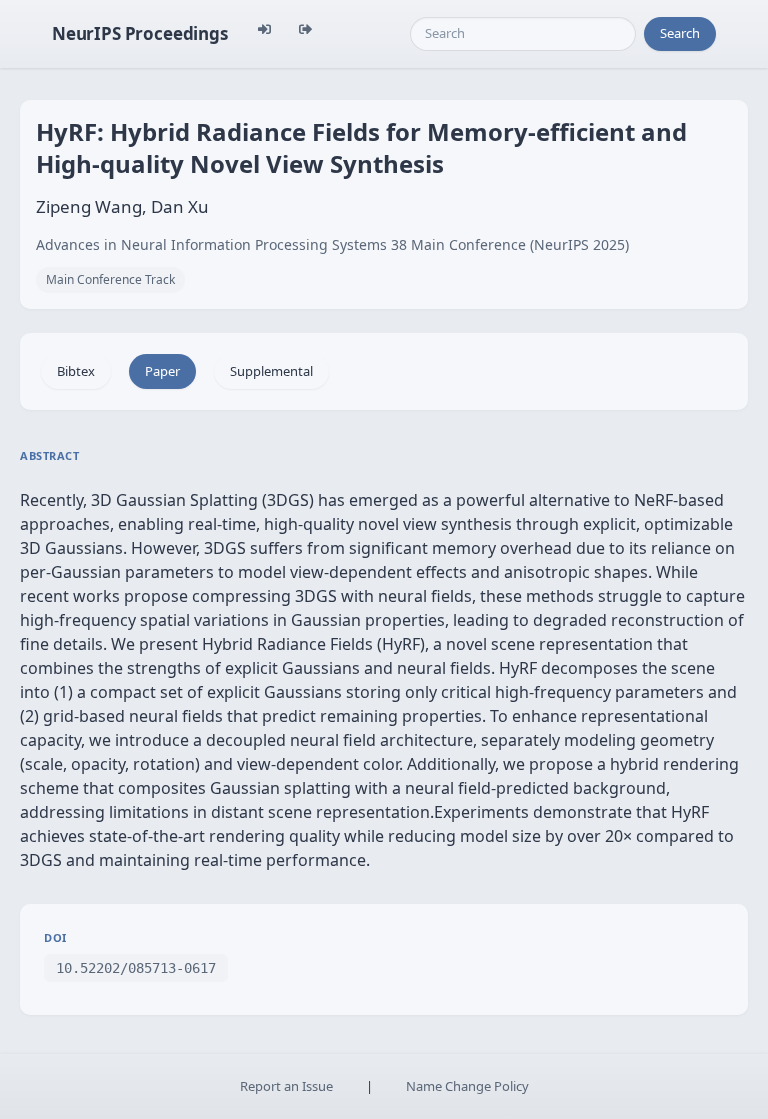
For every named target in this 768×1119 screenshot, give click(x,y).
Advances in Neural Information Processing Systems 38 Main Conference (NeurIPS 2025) (332, 244)
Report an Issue (286, 1086)
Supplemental (271, 371)
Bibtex (76, 371)
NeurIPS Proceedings (140, 33)
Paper (162, 371)
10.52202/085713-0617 (136, 968)
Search (680, 33)
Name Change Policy (467, 1086)
